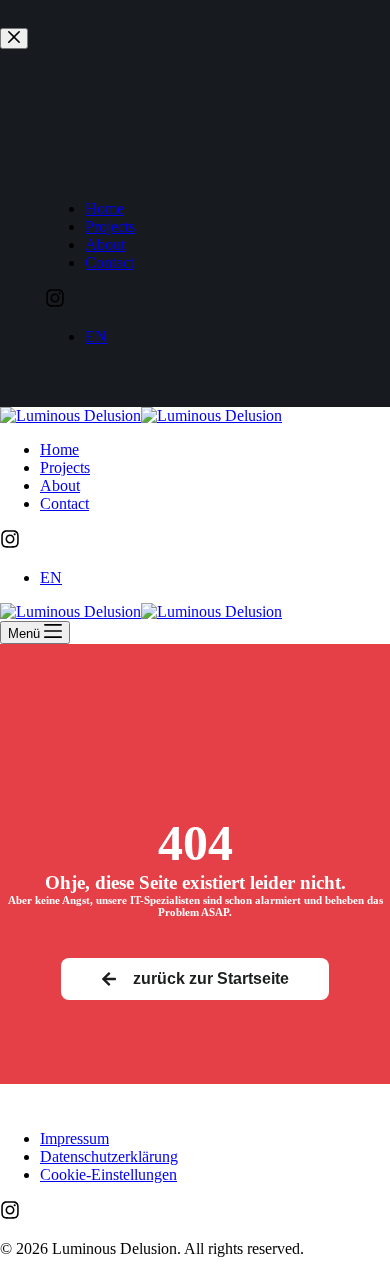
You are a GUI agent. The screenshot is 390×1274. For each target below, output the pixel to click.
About (60, 485)
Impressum (74, 1138)
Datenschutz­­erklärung (109, 1156)
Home (59, 449)
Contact (64, 503)
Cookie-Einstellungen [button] (108, 1174)
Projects (65, 467)
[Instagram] (10, 543)
